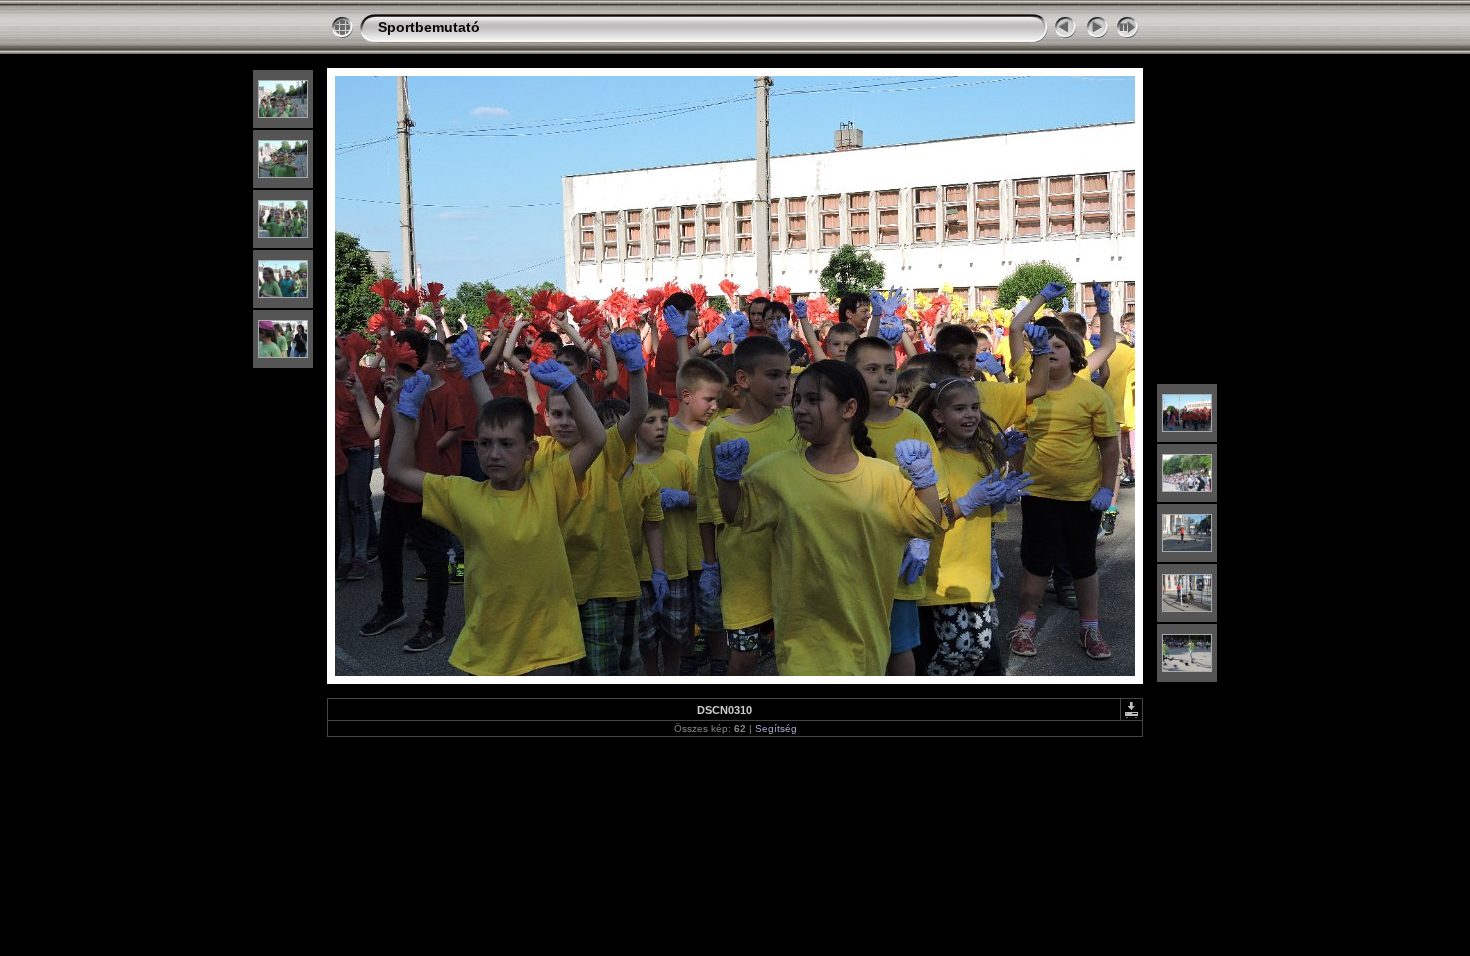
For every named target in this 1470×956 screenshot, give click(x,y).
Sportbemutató (429, 27)
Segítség (776, 728)
